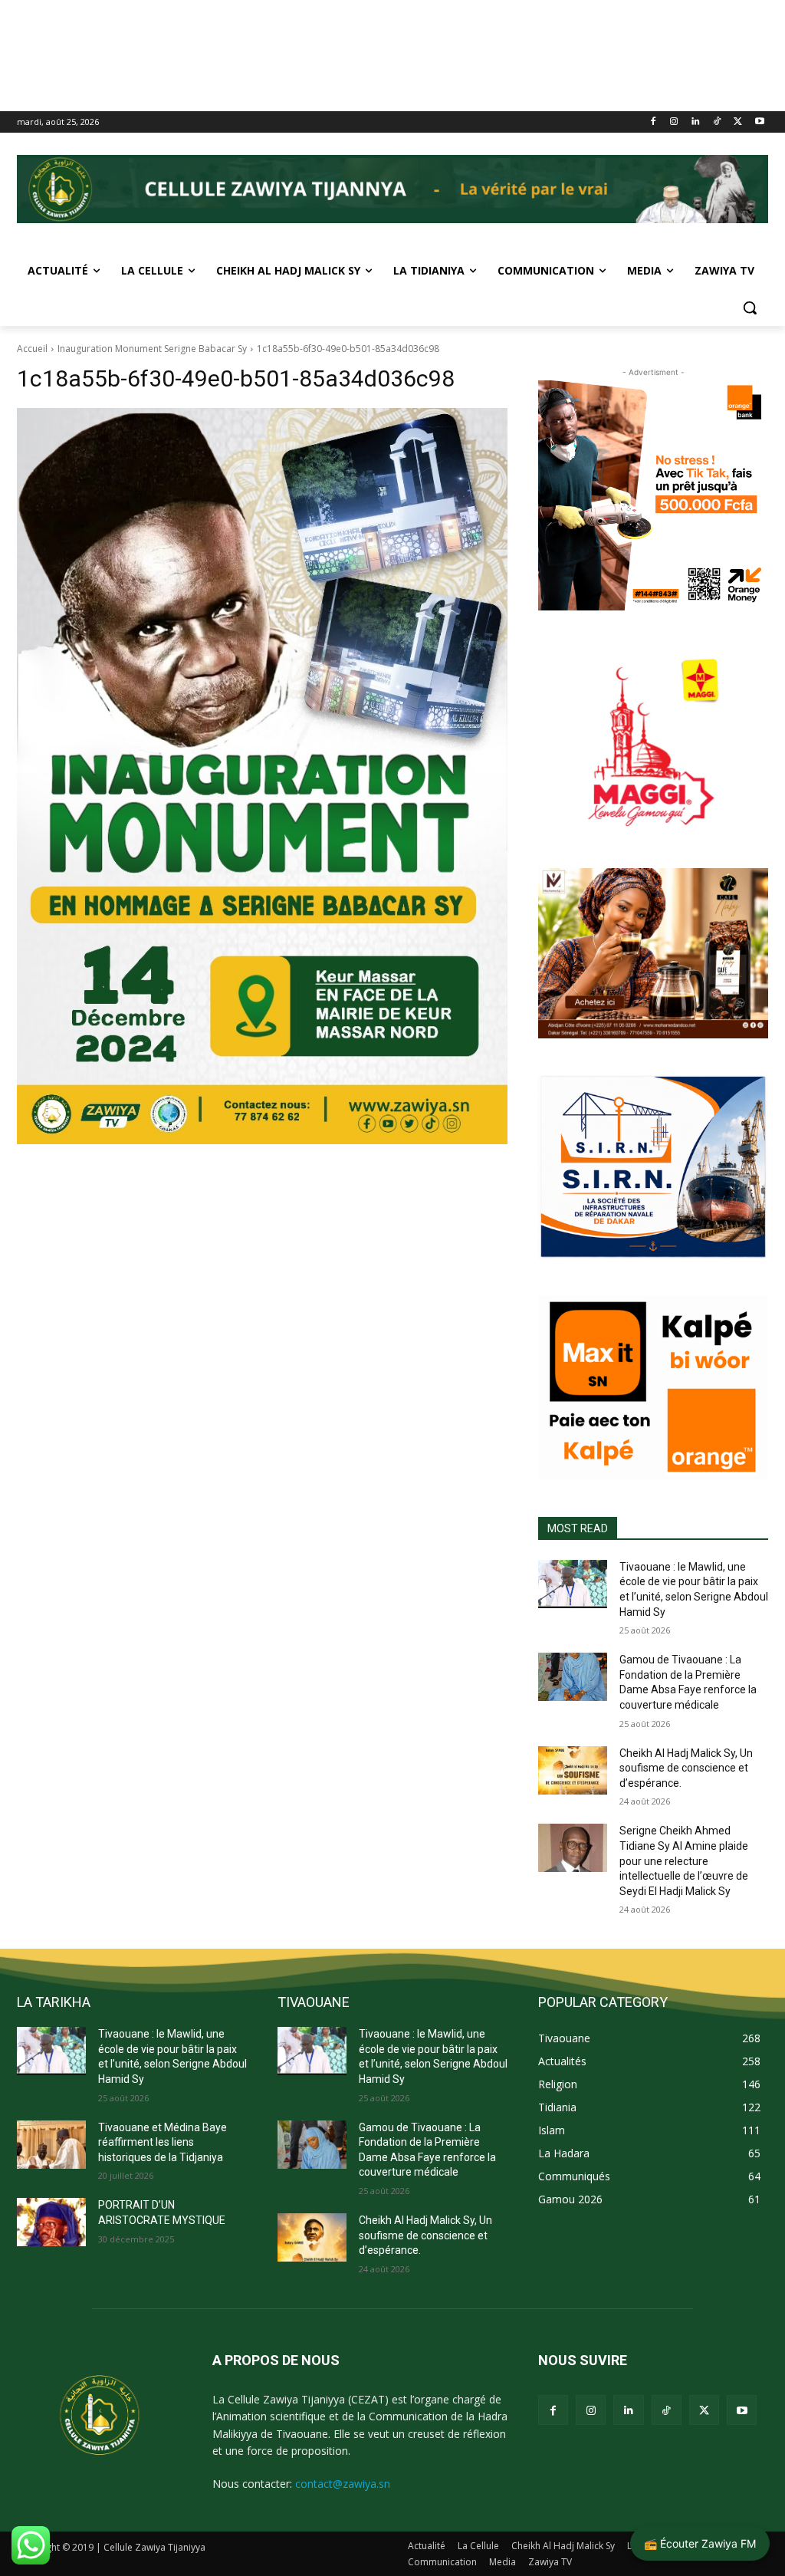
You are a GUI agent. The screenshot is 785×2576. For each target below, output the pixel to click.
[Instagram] (674, 122)
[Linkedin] (696, 122)
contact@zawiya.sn (343, 2484)
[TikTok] (717, 122)
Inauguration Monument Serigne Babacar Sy (152, 349)
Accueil (32, 349)
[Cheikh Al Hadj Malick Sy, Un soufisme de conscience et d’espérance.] (573, 1770)
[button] (750, 308)
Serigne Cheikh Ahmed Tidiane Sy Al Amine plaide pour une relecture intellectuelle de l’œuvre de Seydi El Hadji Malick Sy (684, 1860)
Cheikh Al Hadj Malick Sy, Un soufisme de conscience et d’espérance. (686, 1768)
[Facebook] (653, 122)
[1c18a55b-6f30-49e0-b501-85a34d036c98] (262, 776)
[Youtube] (759, 122)
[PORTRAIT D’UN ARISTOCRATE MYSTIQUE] (51, 2222)
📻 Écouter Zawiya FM (700, 2543)
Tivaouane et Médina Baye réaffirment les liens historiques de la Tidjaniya (163, 2142)
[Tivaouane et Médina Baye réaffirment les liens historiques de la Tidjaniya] (51, 2145)
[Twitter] (738, 122)
